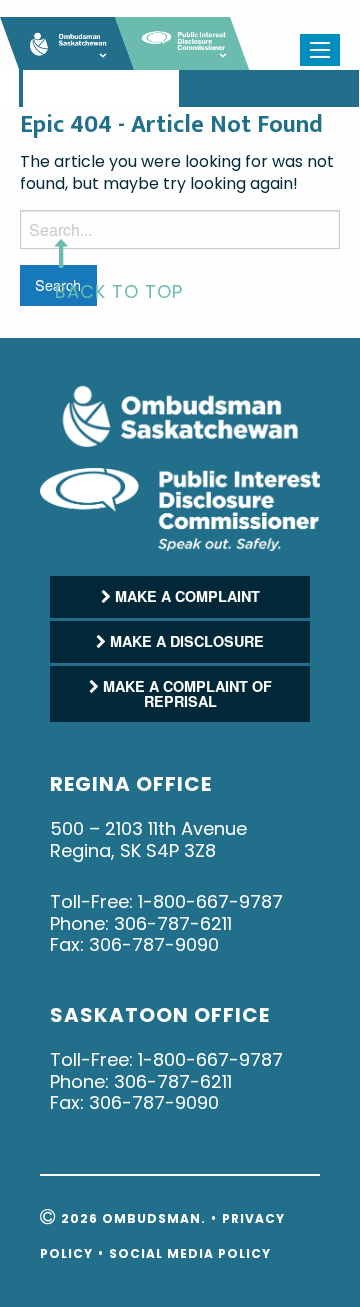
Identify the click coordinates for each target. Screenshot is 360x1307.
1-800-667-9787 (210, 901)
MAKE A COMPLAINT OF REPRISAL (185, 693)
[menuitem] (21, 89)
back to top (119, 291)
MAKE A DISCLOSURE (185, 641)
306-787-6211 (173, 923)
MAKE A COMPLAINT (185, 596)
